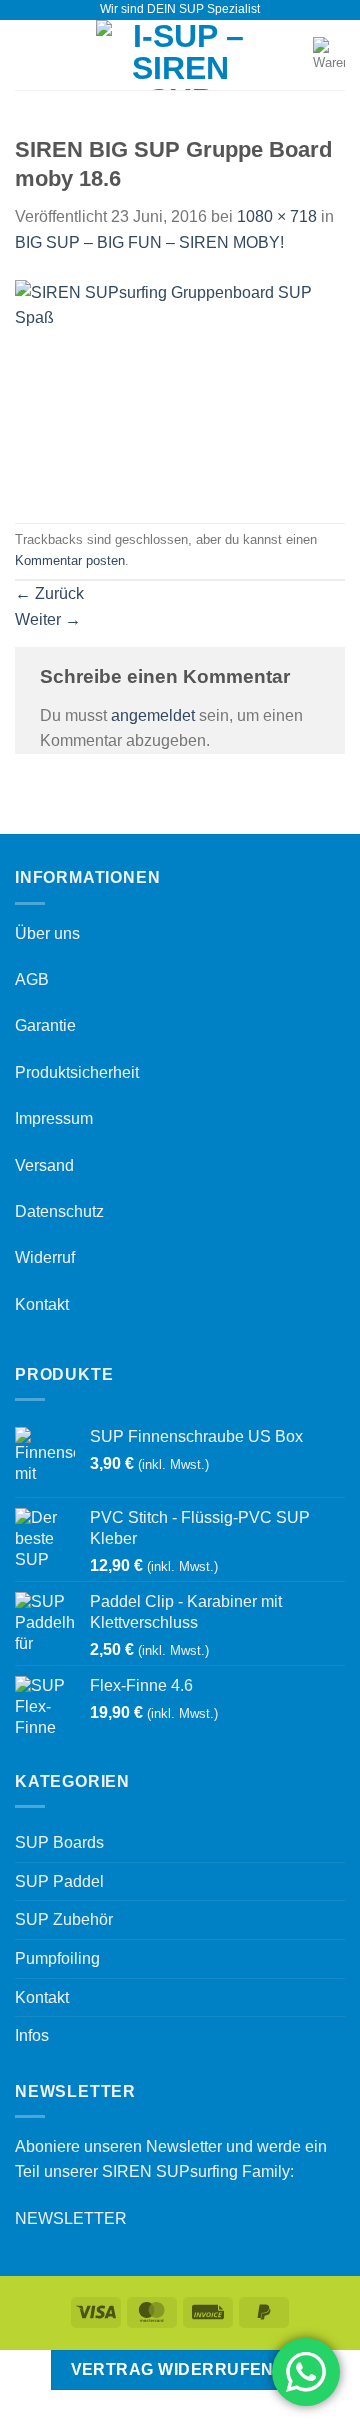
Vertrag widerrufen (172, 2369)
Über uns (47, 933)
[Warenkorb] (329, 55)
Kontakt (42, 1304)
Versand (44, 1165)
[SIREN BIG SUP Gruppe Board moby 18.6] (180, 388)
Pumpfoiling (57, 1958)
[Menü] (27, 54)
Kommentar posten (70, 560)
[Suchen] (291, 55)
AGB (32, 979)
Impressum (54, 1118)
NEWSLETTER (71, 2218)
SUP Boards (59, 1842)
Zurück (49, 593)
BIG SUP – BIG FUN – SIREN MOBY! (149, 242)
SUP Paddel (59, 1881)
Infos (32, 2035)
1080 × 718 (277, 216)
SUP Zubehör (64, 1919)
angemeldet (153, 715)
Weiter (48, 619)
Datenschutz (59, 1211)
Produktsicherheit (77, 1072)
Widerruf (45, 1257)
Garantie (45, 1025)
